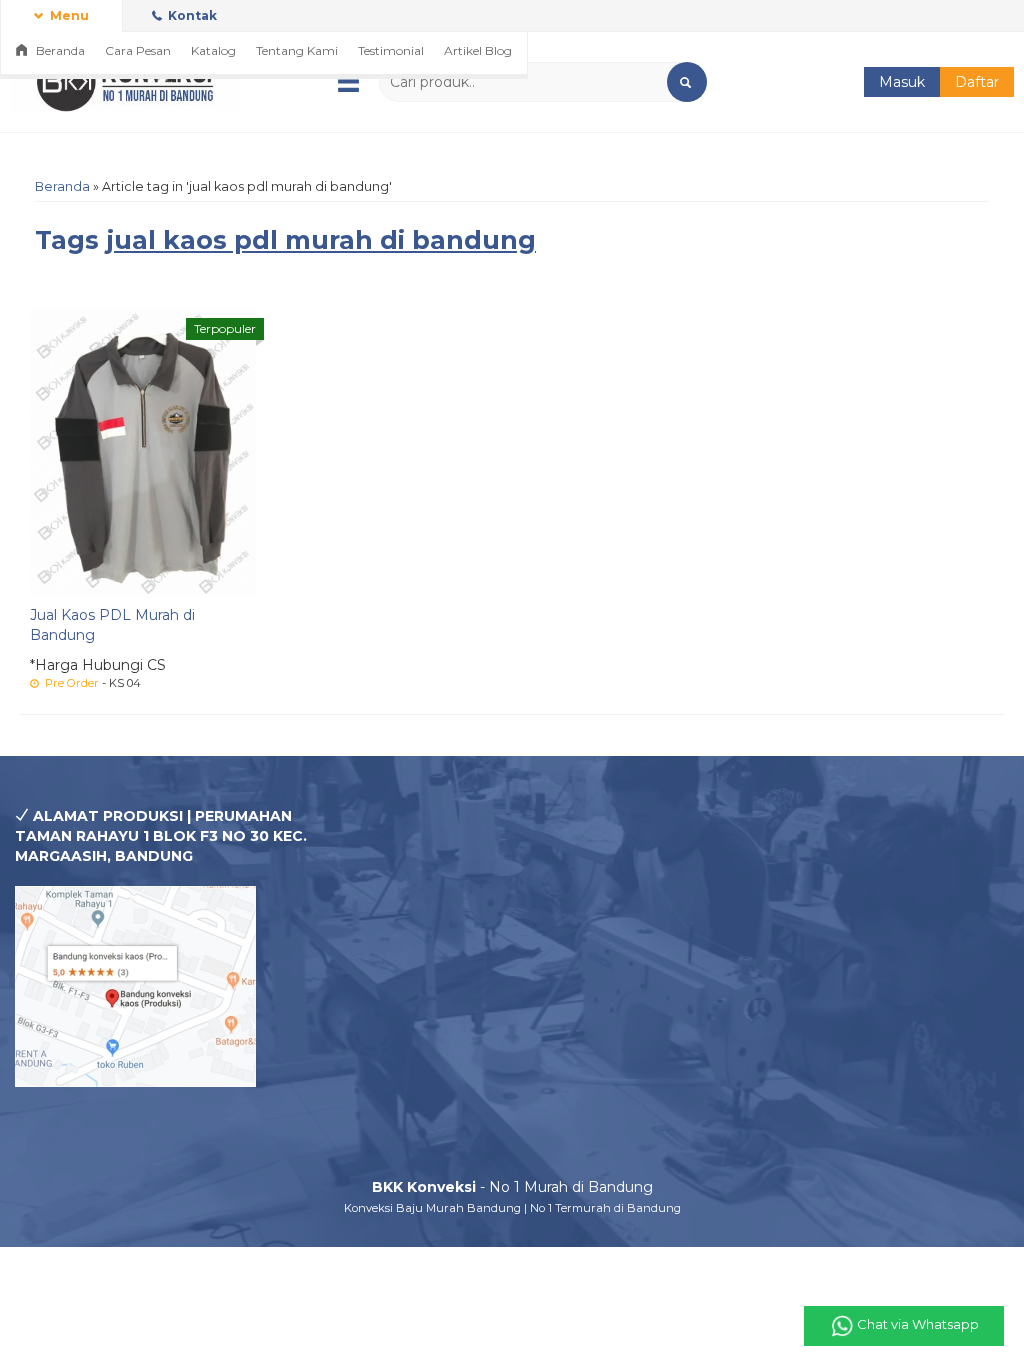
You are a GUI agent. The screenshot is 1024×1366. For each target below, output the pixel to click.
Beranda (59, 50)
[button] (687, 82)
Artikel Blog (478, 50)
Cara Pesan (138, 50)
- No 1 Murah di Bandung (512, 1187)
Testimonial (391, 50)
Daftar (977, 82)
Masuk (902, 82)
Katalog (213, 50)
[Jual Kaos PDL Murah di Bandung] (143, 450)
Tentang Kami (297, 50)
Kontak (191, 15)
